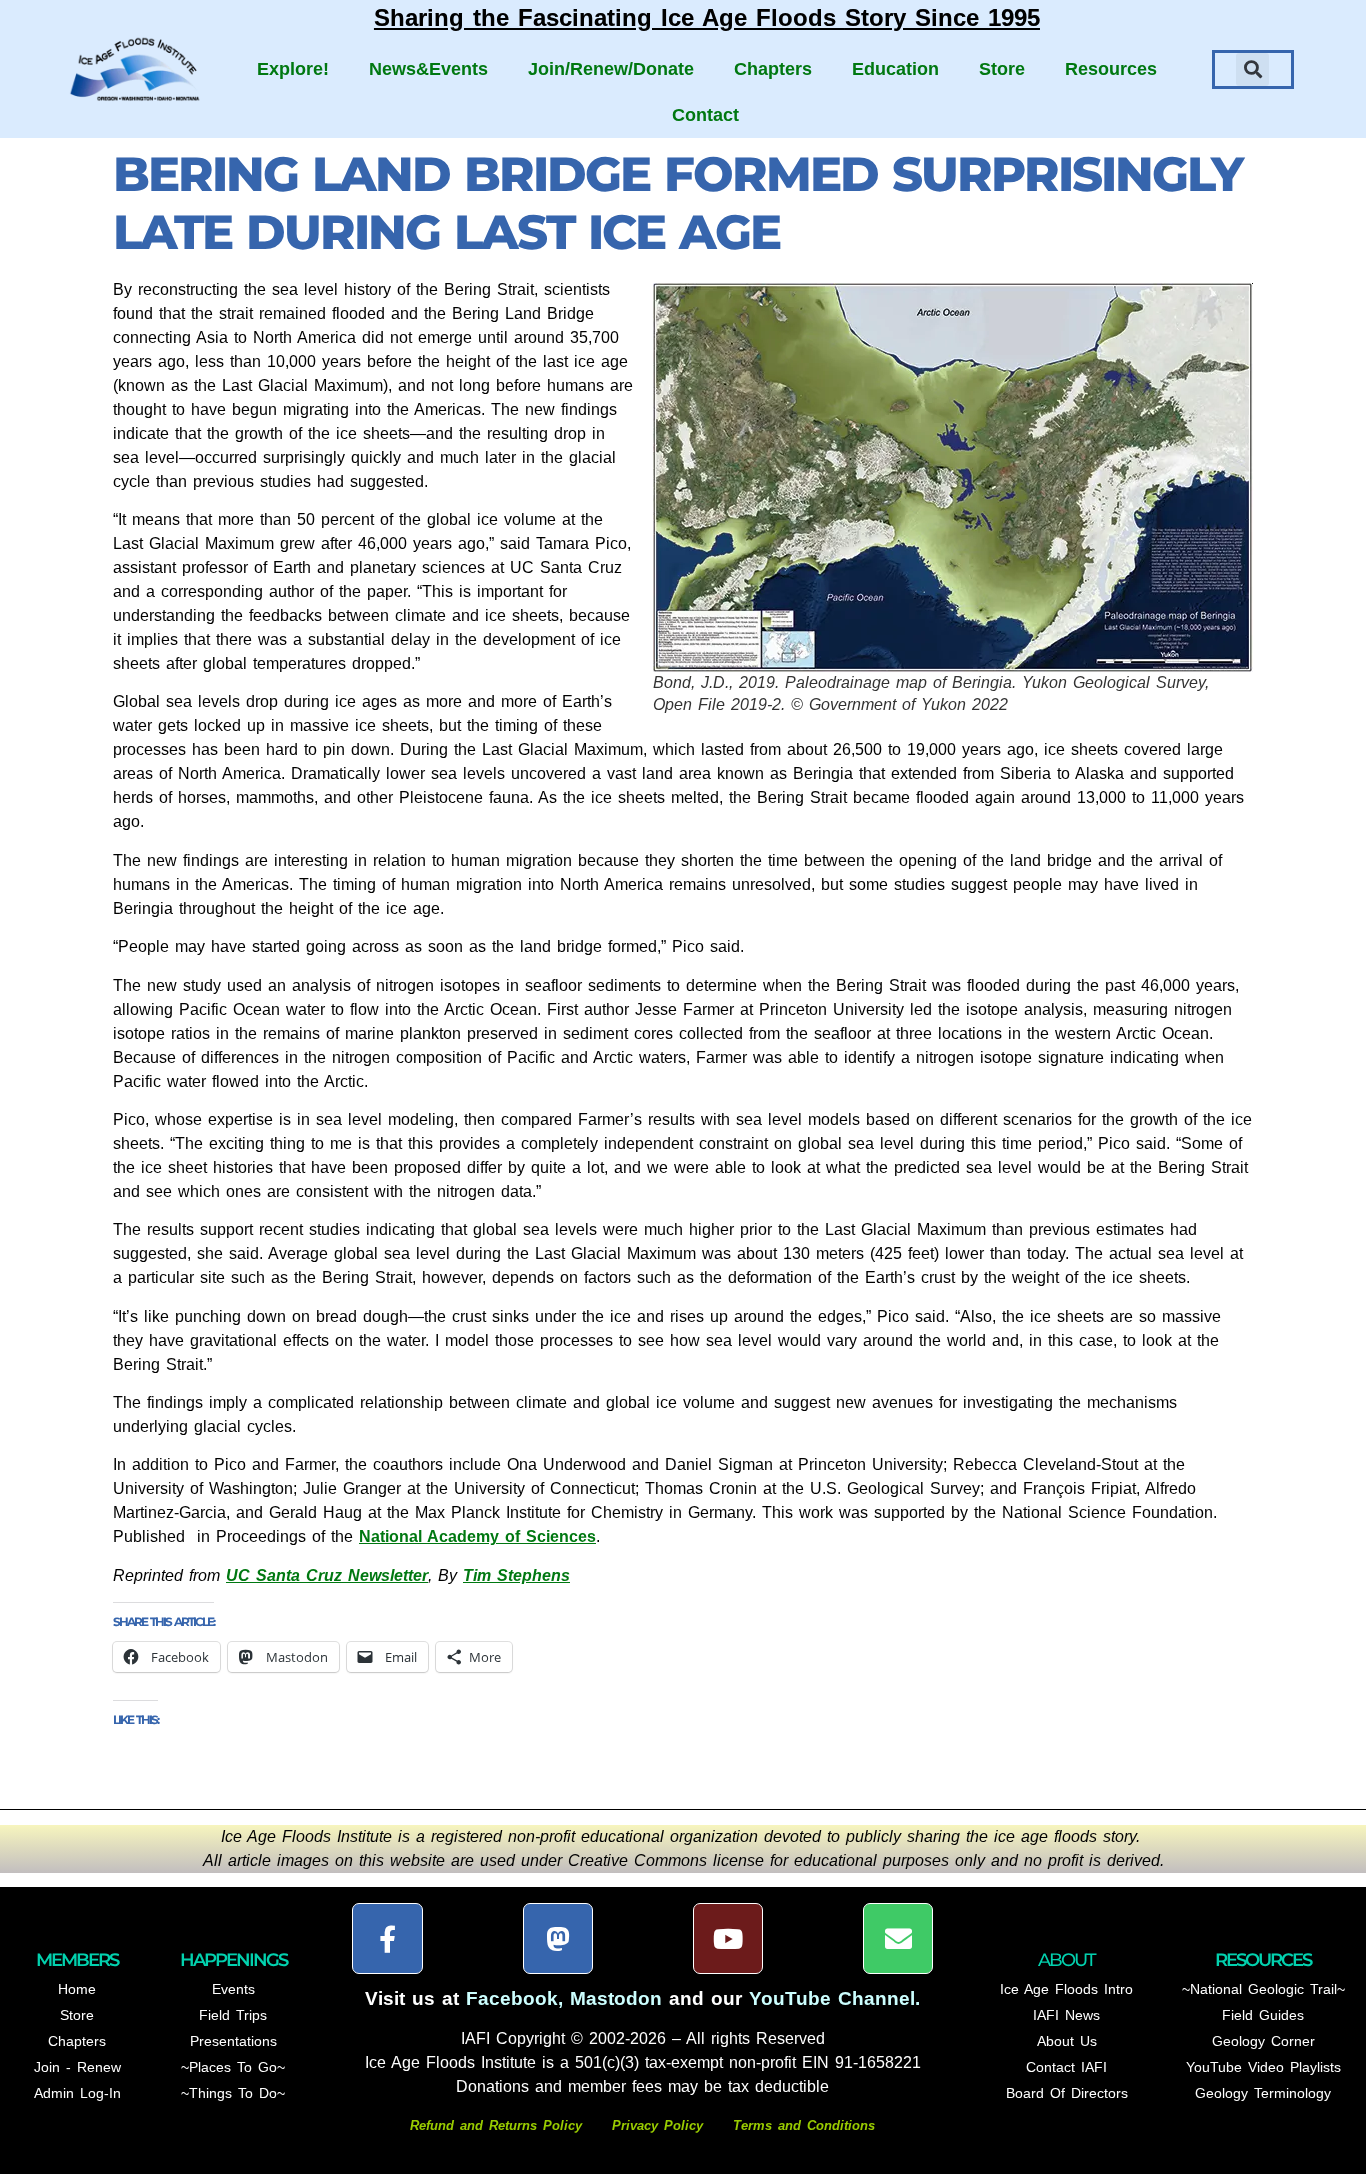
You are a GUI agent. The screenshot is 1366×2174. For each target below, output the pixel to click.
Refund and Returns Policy (499, 2125)
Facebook (512, 1998)
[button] (1252, 69)
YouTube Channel (832, 1998)
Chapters (773, 69)
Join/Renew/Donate (611, 69)
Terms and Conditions (804, 2125)
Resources (1111, 69)
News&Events (428, 69)
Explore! (293, 69)
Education (895, 69)
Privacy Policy (657, 2125)
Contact (705, 115)
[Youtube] (728, 1938)
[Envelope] (898, 1938)
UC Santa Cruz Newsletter (327, 1575)
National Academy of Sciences (477, 1536)
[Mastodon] (558, 1938)
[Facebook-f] (387, 1938)
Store (1002, 69)
